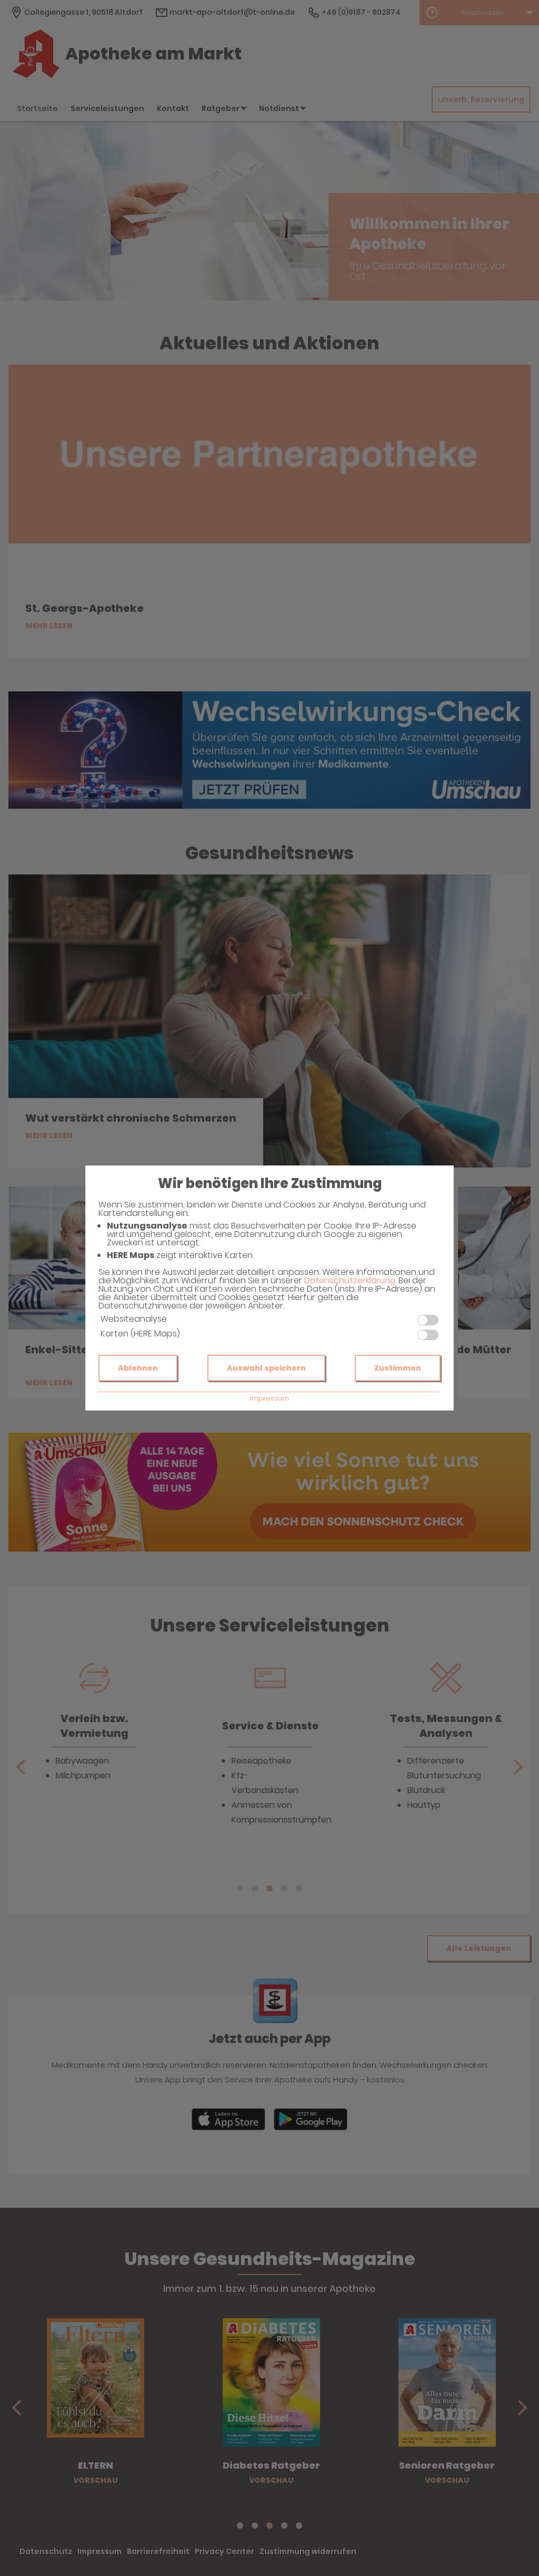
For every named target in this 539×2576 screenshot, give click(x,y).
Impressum (269, 1398)
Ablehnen (138, 1368)
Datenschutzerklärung (350, 1280)
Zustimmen (398, 1368)
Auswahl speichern (266, 1368)
